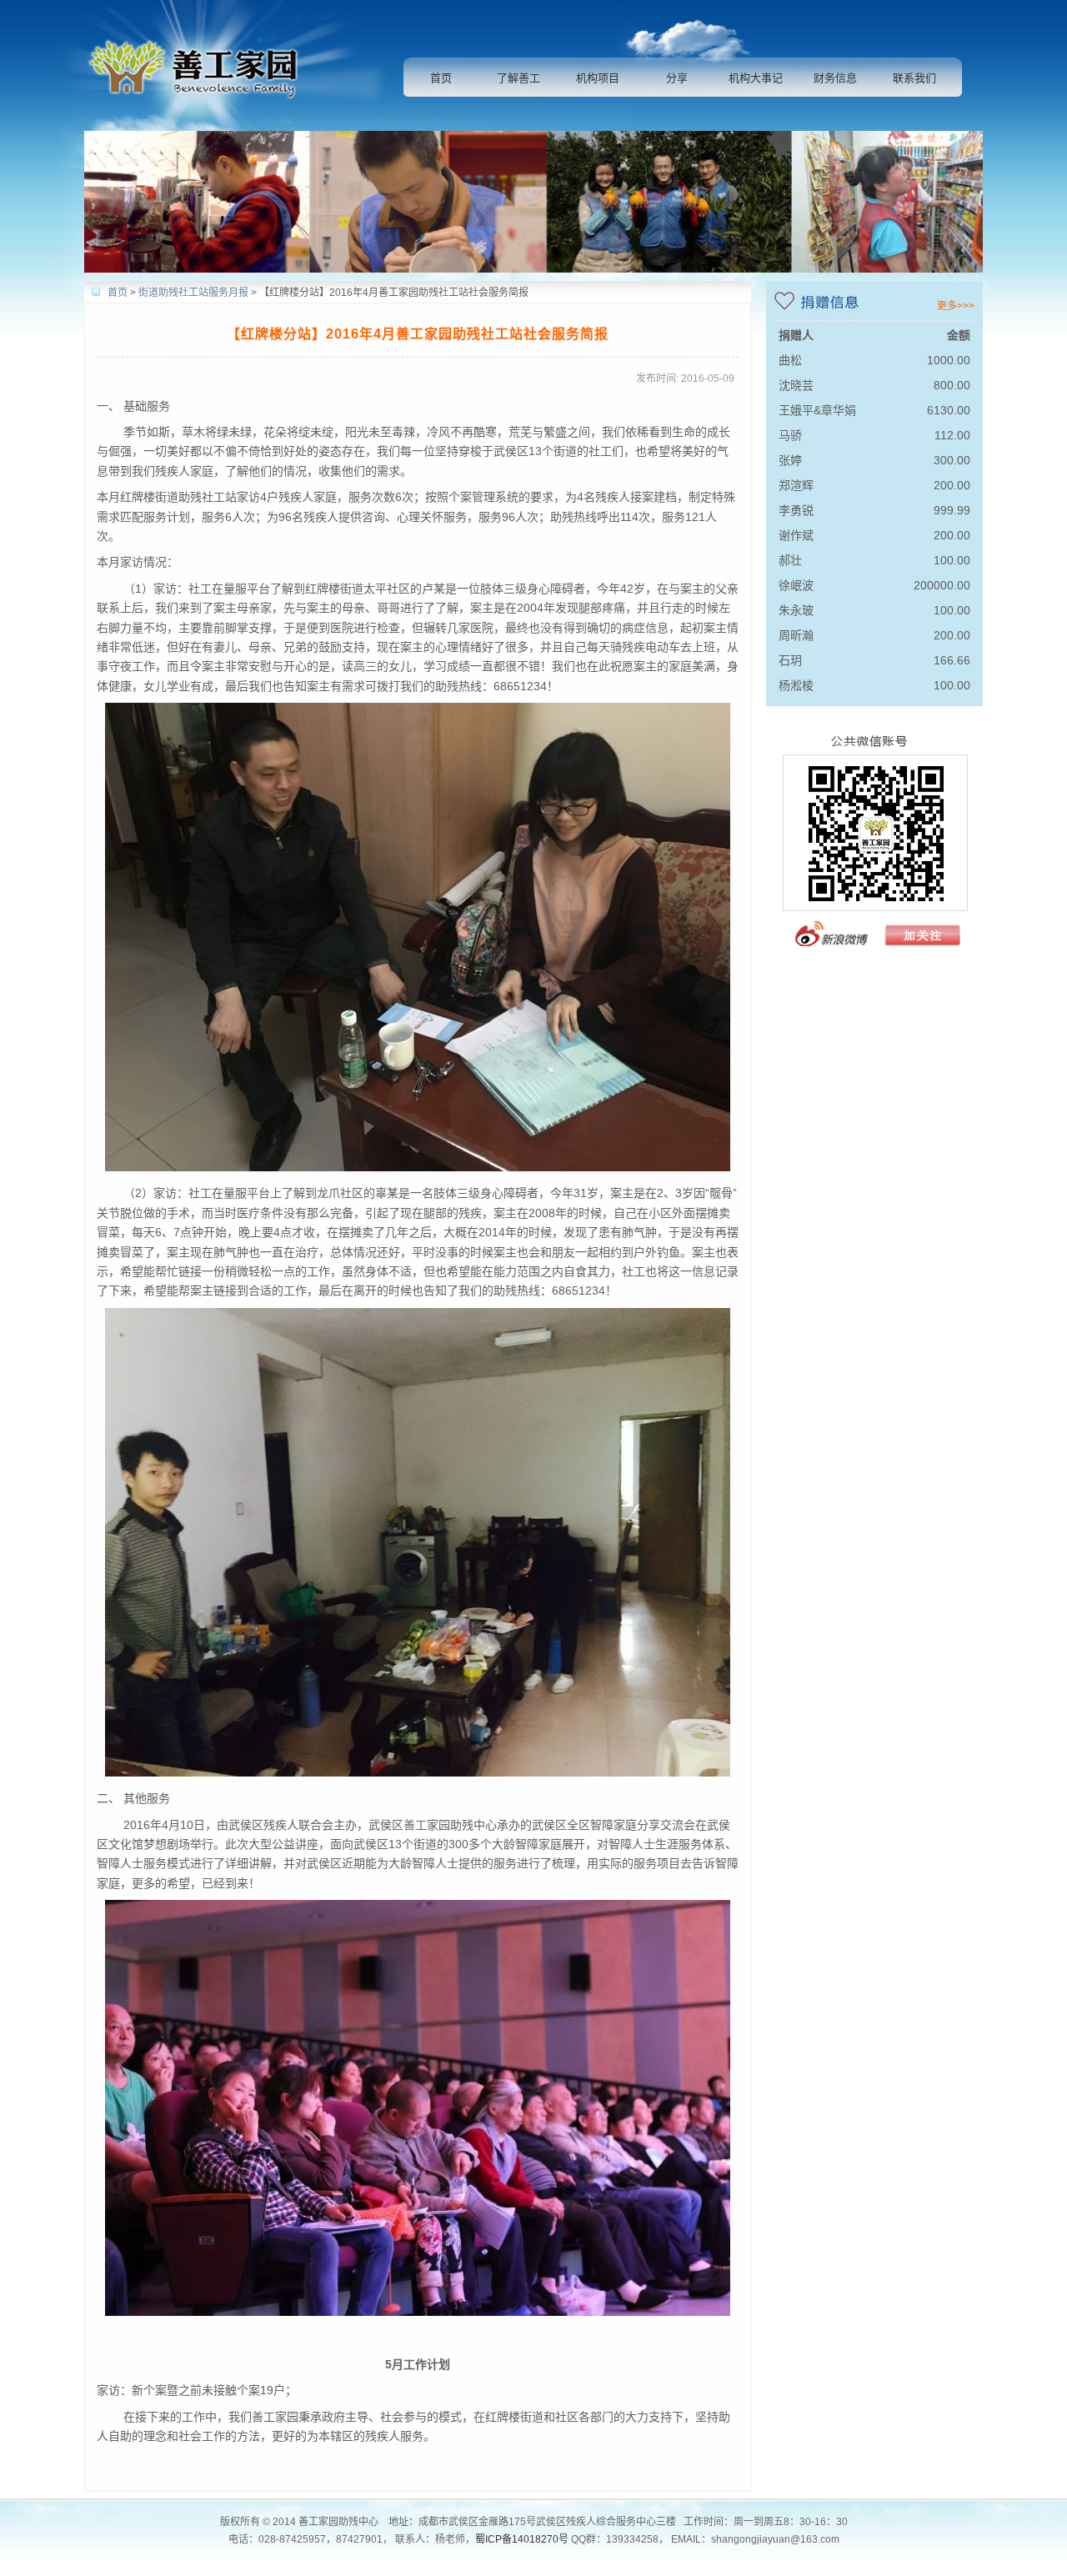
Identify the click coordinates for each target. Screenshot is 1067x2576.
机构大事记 (756, 78)
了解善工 (518, 78)
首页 (441, 78)
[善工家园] (874, 949)
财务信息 (835, 78)
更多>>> (956, 306)
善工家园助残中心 (199, 65)
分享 (677, 78)
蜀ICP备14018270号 (522, 2539)
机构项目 (598, 78)
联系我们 (914, 78)
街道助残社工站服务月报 (193, 293)
